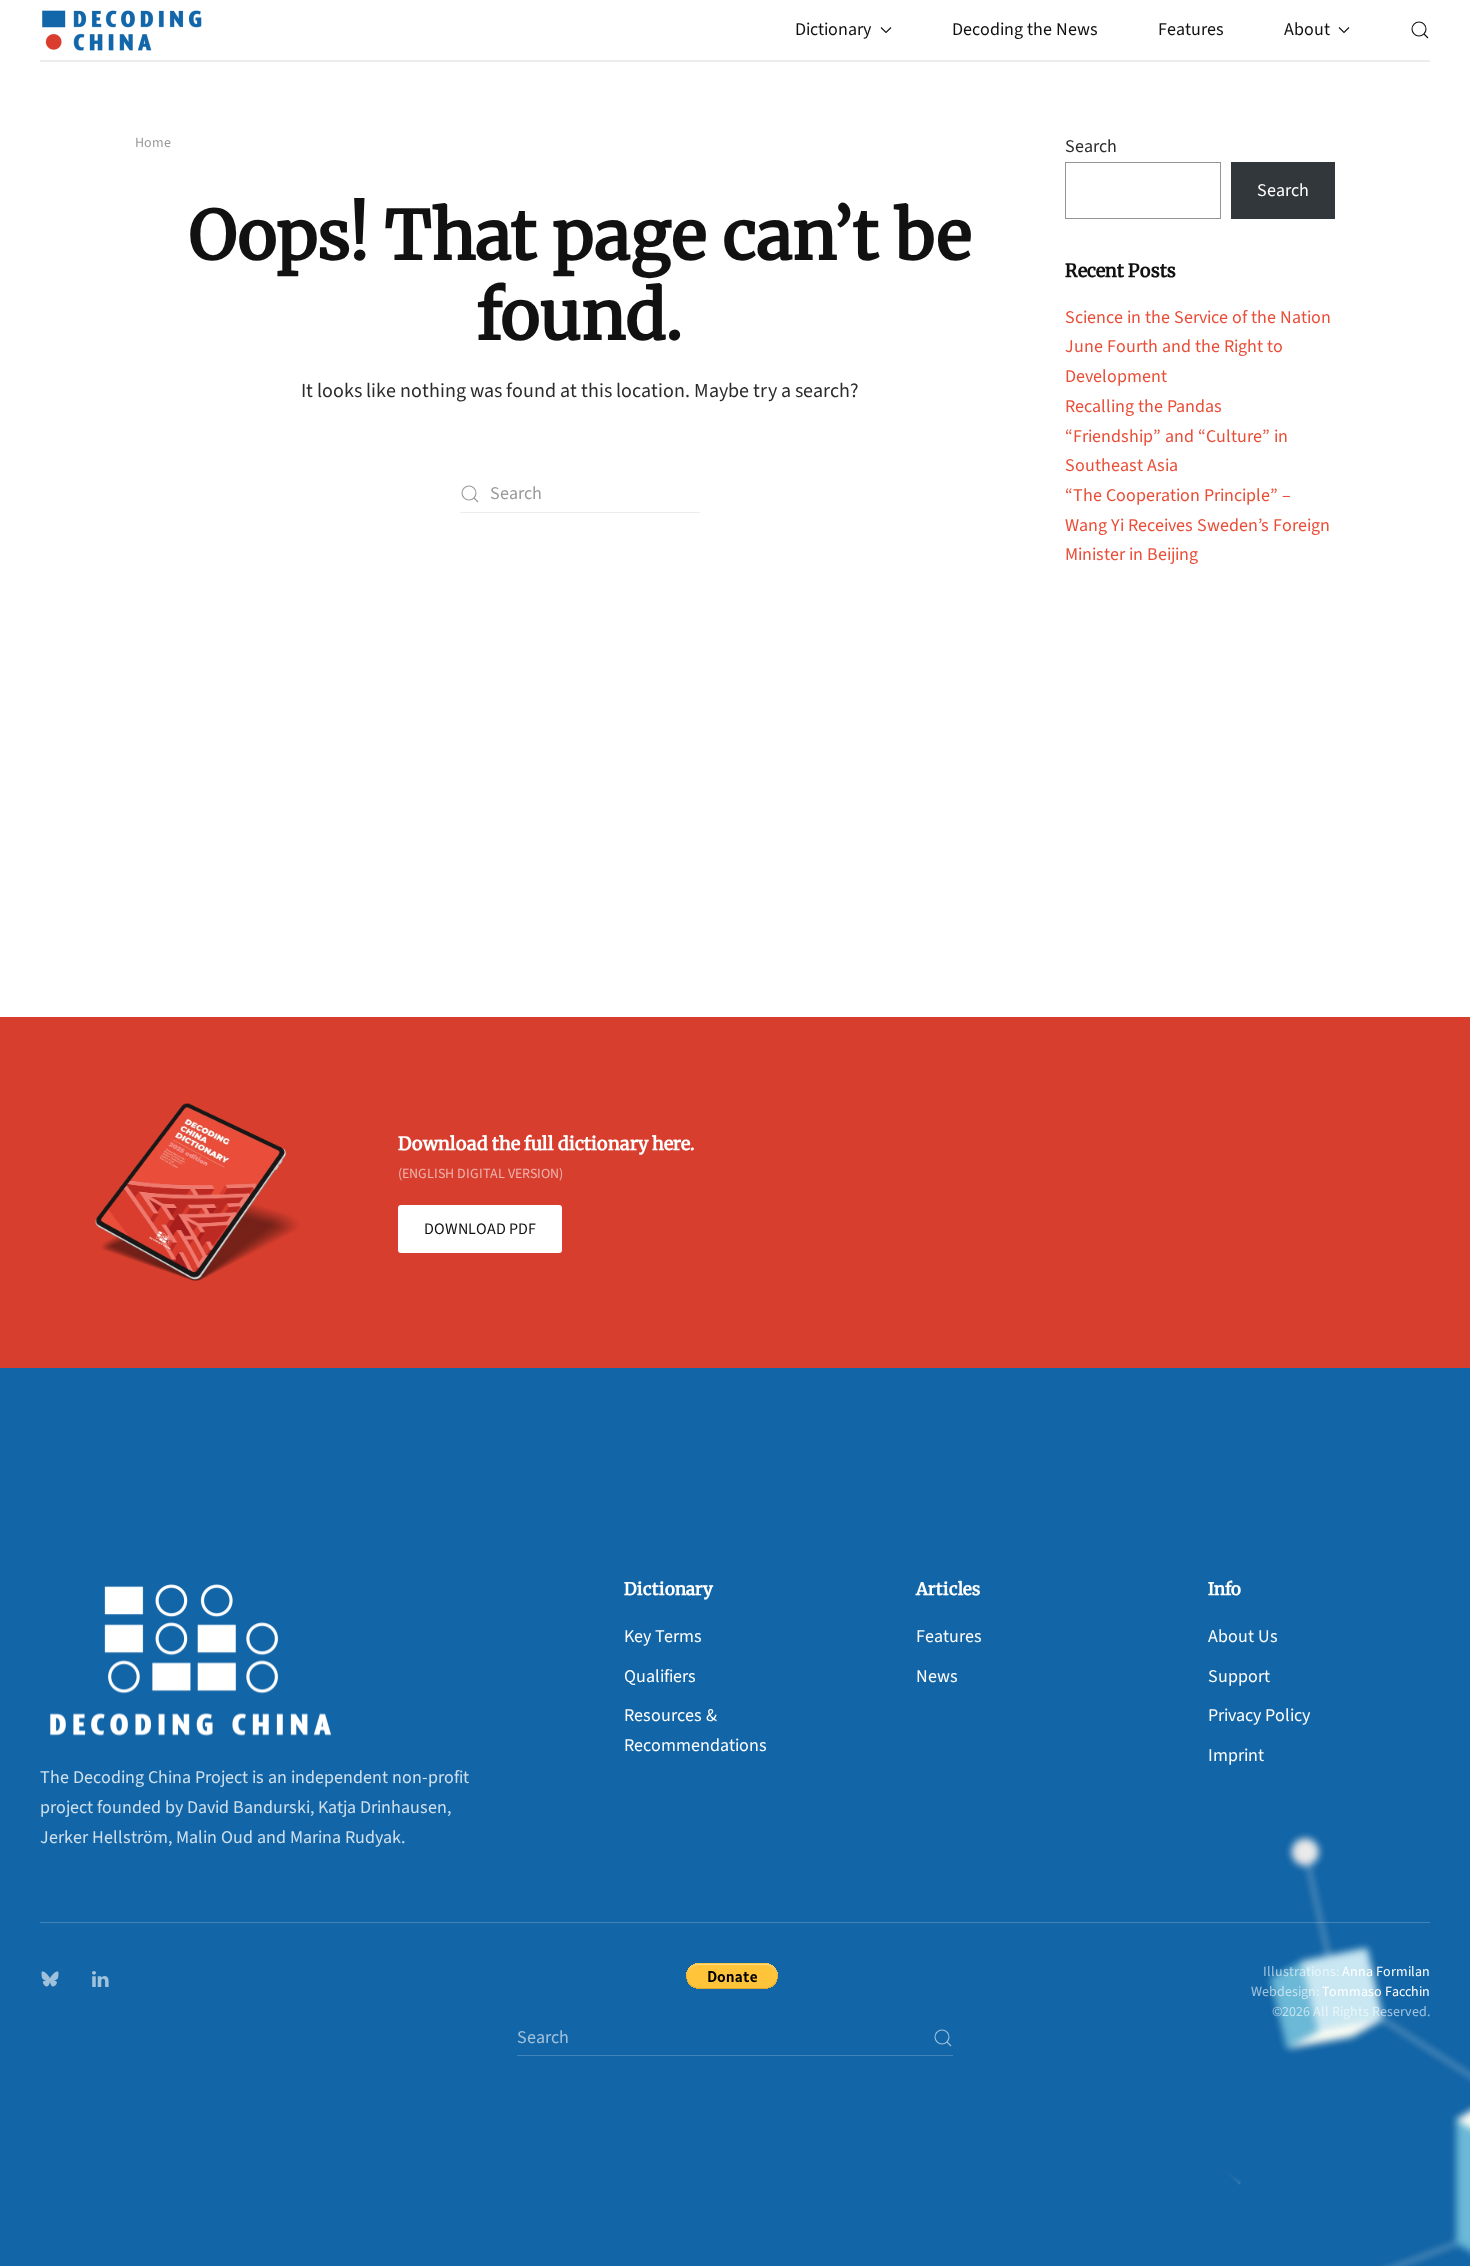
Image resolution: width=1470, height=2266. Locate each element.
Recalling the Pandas (1143, 406)
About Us (1243, 1636)
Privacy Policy (1259, 1715)
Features (1191, 29)
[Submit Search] (943, 2037)
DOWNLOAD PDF (480, 1229)
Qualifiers (660, 1676)
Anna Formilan (1386, 1972)
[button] (1420, 30)
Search (1091, 146)
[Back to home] (127, 30)
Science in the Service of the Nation (1198, 317)
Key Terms (663, 1636)
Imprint (1236, 1755)
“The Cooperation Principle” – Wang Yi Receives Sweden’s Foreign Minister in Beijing (1197, 525)
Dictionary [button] (833, 29)
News (937, 1676)
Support (1239, 1676)
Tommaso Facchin (1376, 1992)
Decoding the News (1025, 29)
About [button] (1307, 29)
